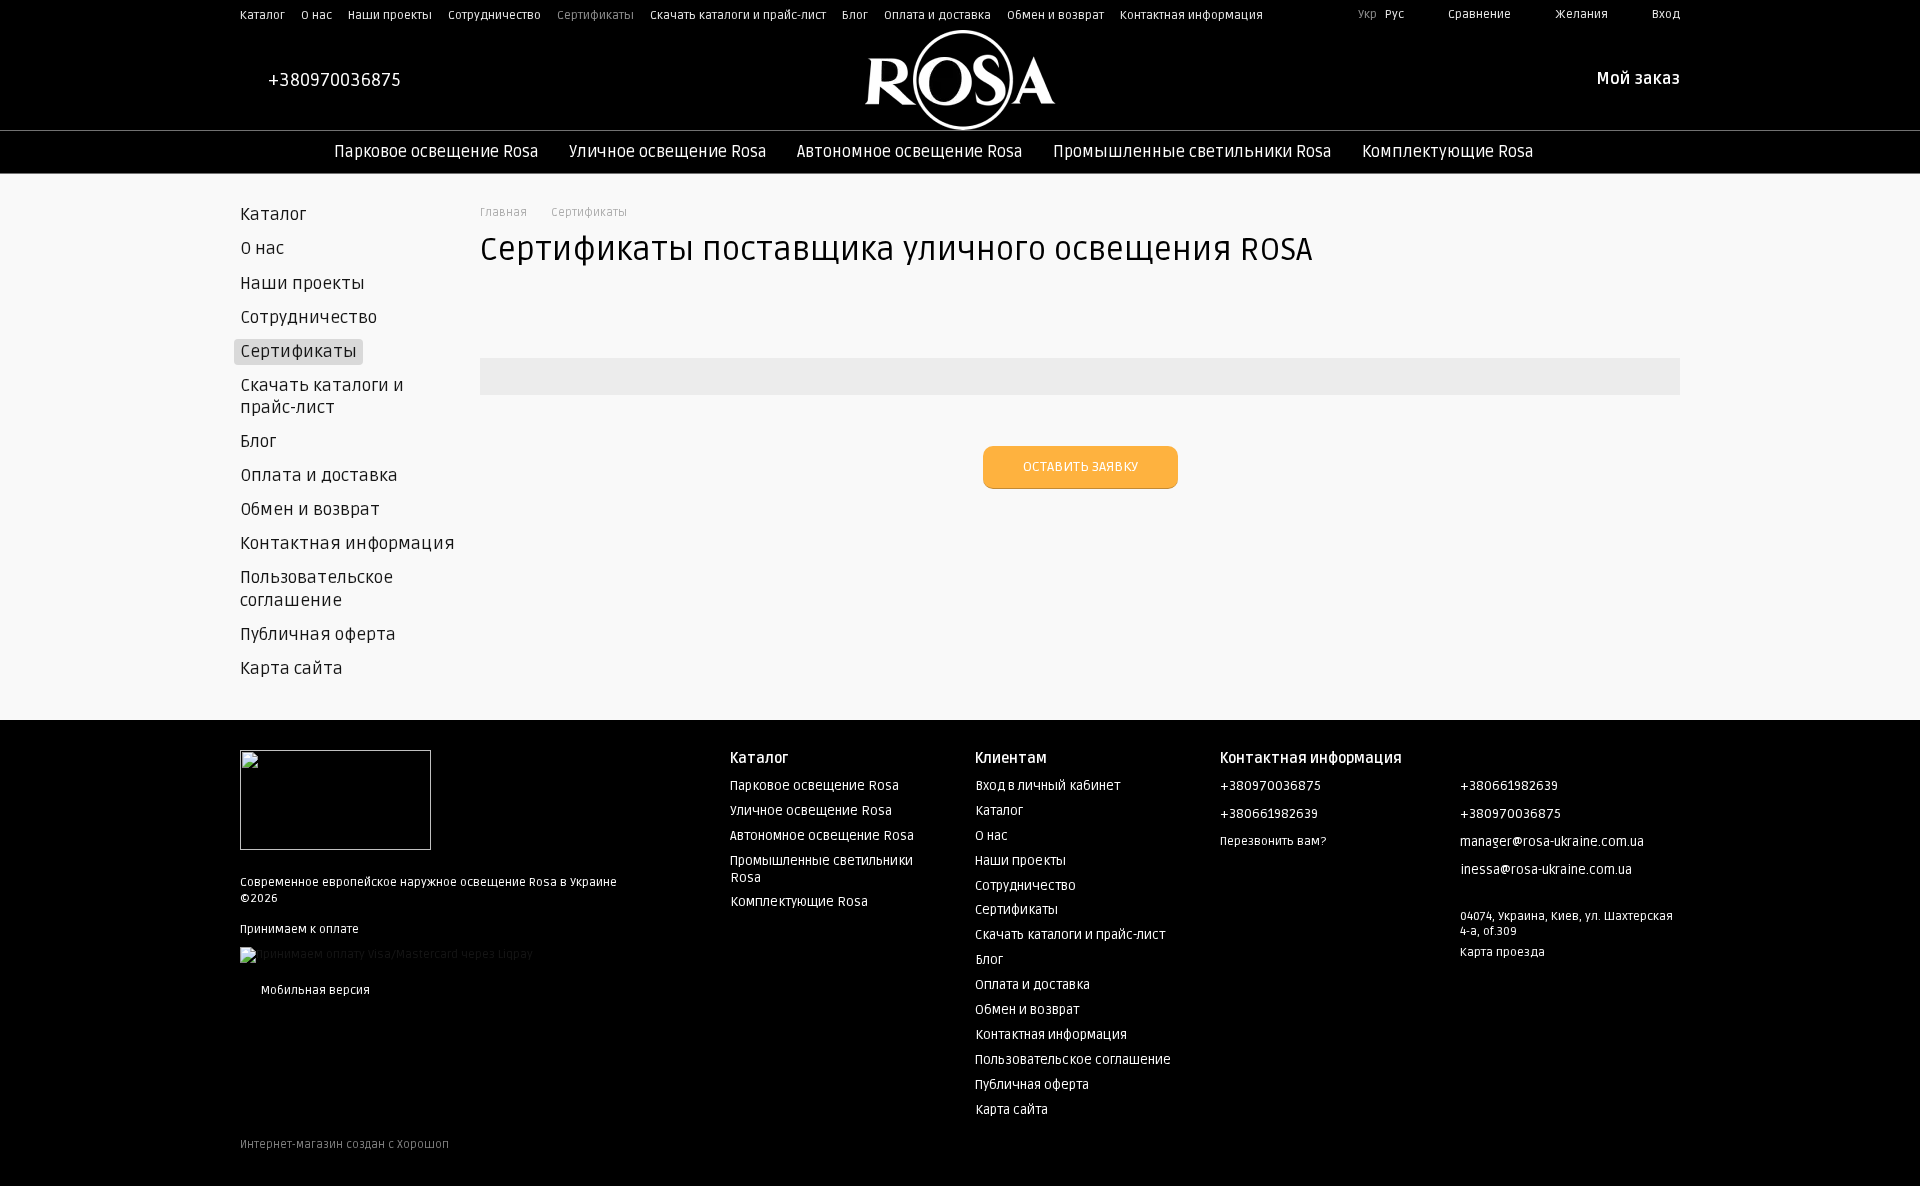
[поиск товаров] (1585, 152)
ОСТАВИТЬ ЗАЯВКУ (1080, 466)
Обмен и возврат (1055, 15)
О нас (316, 15)
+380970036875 (334, 80)
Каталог (262, 15)
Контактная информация (1191, 15)
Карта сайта (291, 668)
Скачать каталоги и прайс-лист (738, 15)
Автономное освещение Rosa (910, 152)
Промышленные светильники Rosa (1192, 152)
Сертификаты (595, 15)
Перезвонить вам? (1273, 841)
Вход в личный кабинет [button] (1047, 786)
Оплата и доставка (937, 15)
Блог (855, 15)
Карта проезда (1502, 952)
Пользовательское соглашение (316, 588)
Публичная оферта (318, 634)
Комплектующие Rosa (1448, 152)
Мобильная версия (314, 990)
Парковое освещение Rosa (436, 152)
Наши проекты (390, 15)
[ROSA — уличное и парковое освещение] (335, 799)
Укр (1367, 15)
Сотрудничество (494, 15)
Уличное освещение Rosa (668, 152)
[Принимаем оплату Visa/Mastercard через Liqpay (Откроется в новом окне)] (386, 955)
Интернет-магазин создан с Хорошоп (344, 1144)
